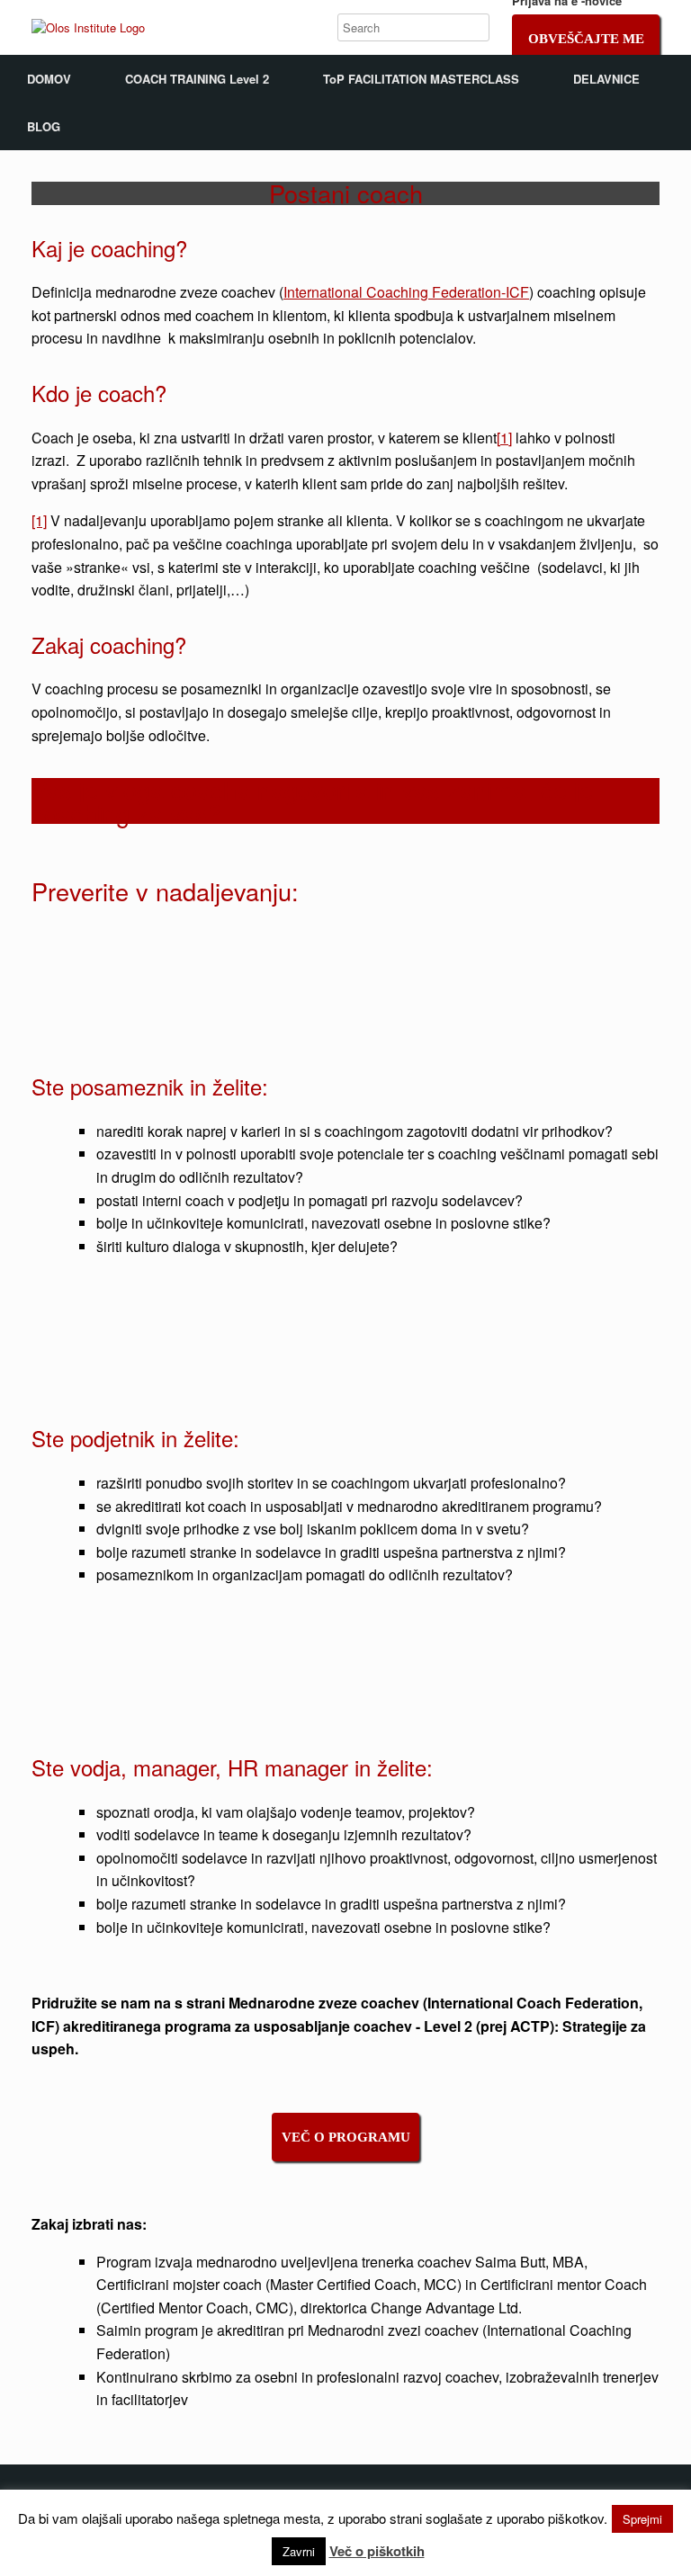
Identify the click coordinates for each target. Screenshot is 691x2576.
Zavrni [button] (299, 2551)
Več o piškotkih (377, 2551)
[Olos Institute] (88, 27)
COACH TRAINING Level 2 (197, 79)
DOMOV (49, 79)
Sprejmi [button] (642, 2519)
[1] (504, 438)
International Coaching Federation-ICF (406, 292)
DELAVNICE (606, 79)
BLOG (44, 126)
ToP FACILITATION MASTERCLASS (421, 79)
